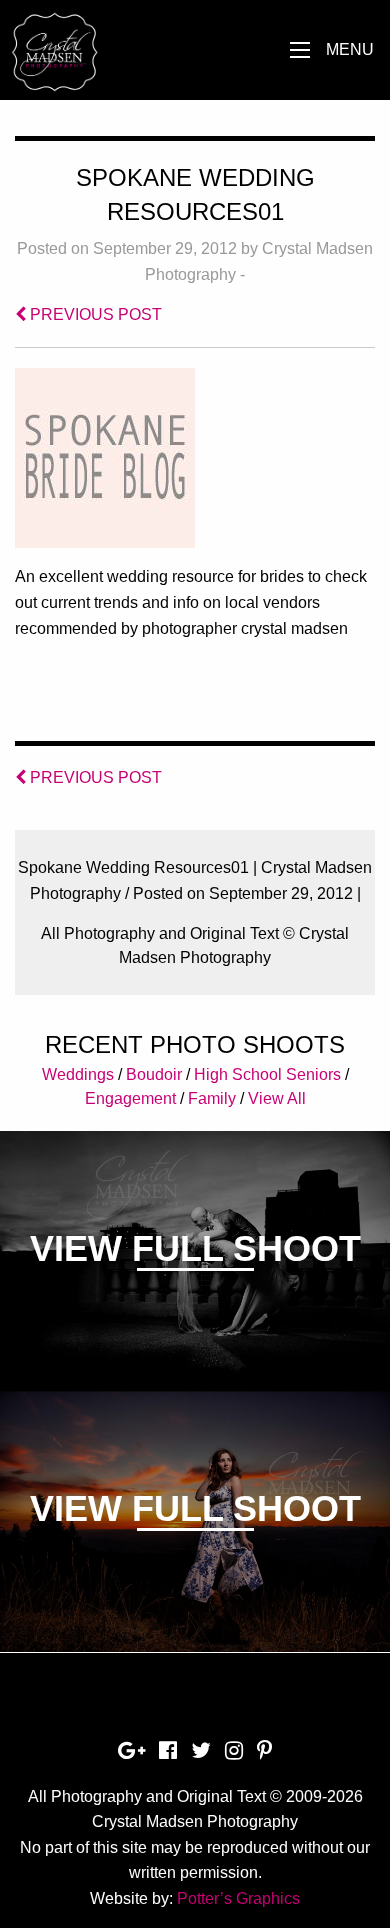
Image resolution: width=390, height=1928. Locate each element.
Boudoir (154, 1074)
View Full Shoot (195, 1248)
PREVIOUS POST (94, 314)
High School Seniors (267, 1074)
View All (277, 1098)
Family (212, 1098)
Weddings (78, 1074)
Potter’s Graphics (238, 1898)
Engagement (130, 1098)
